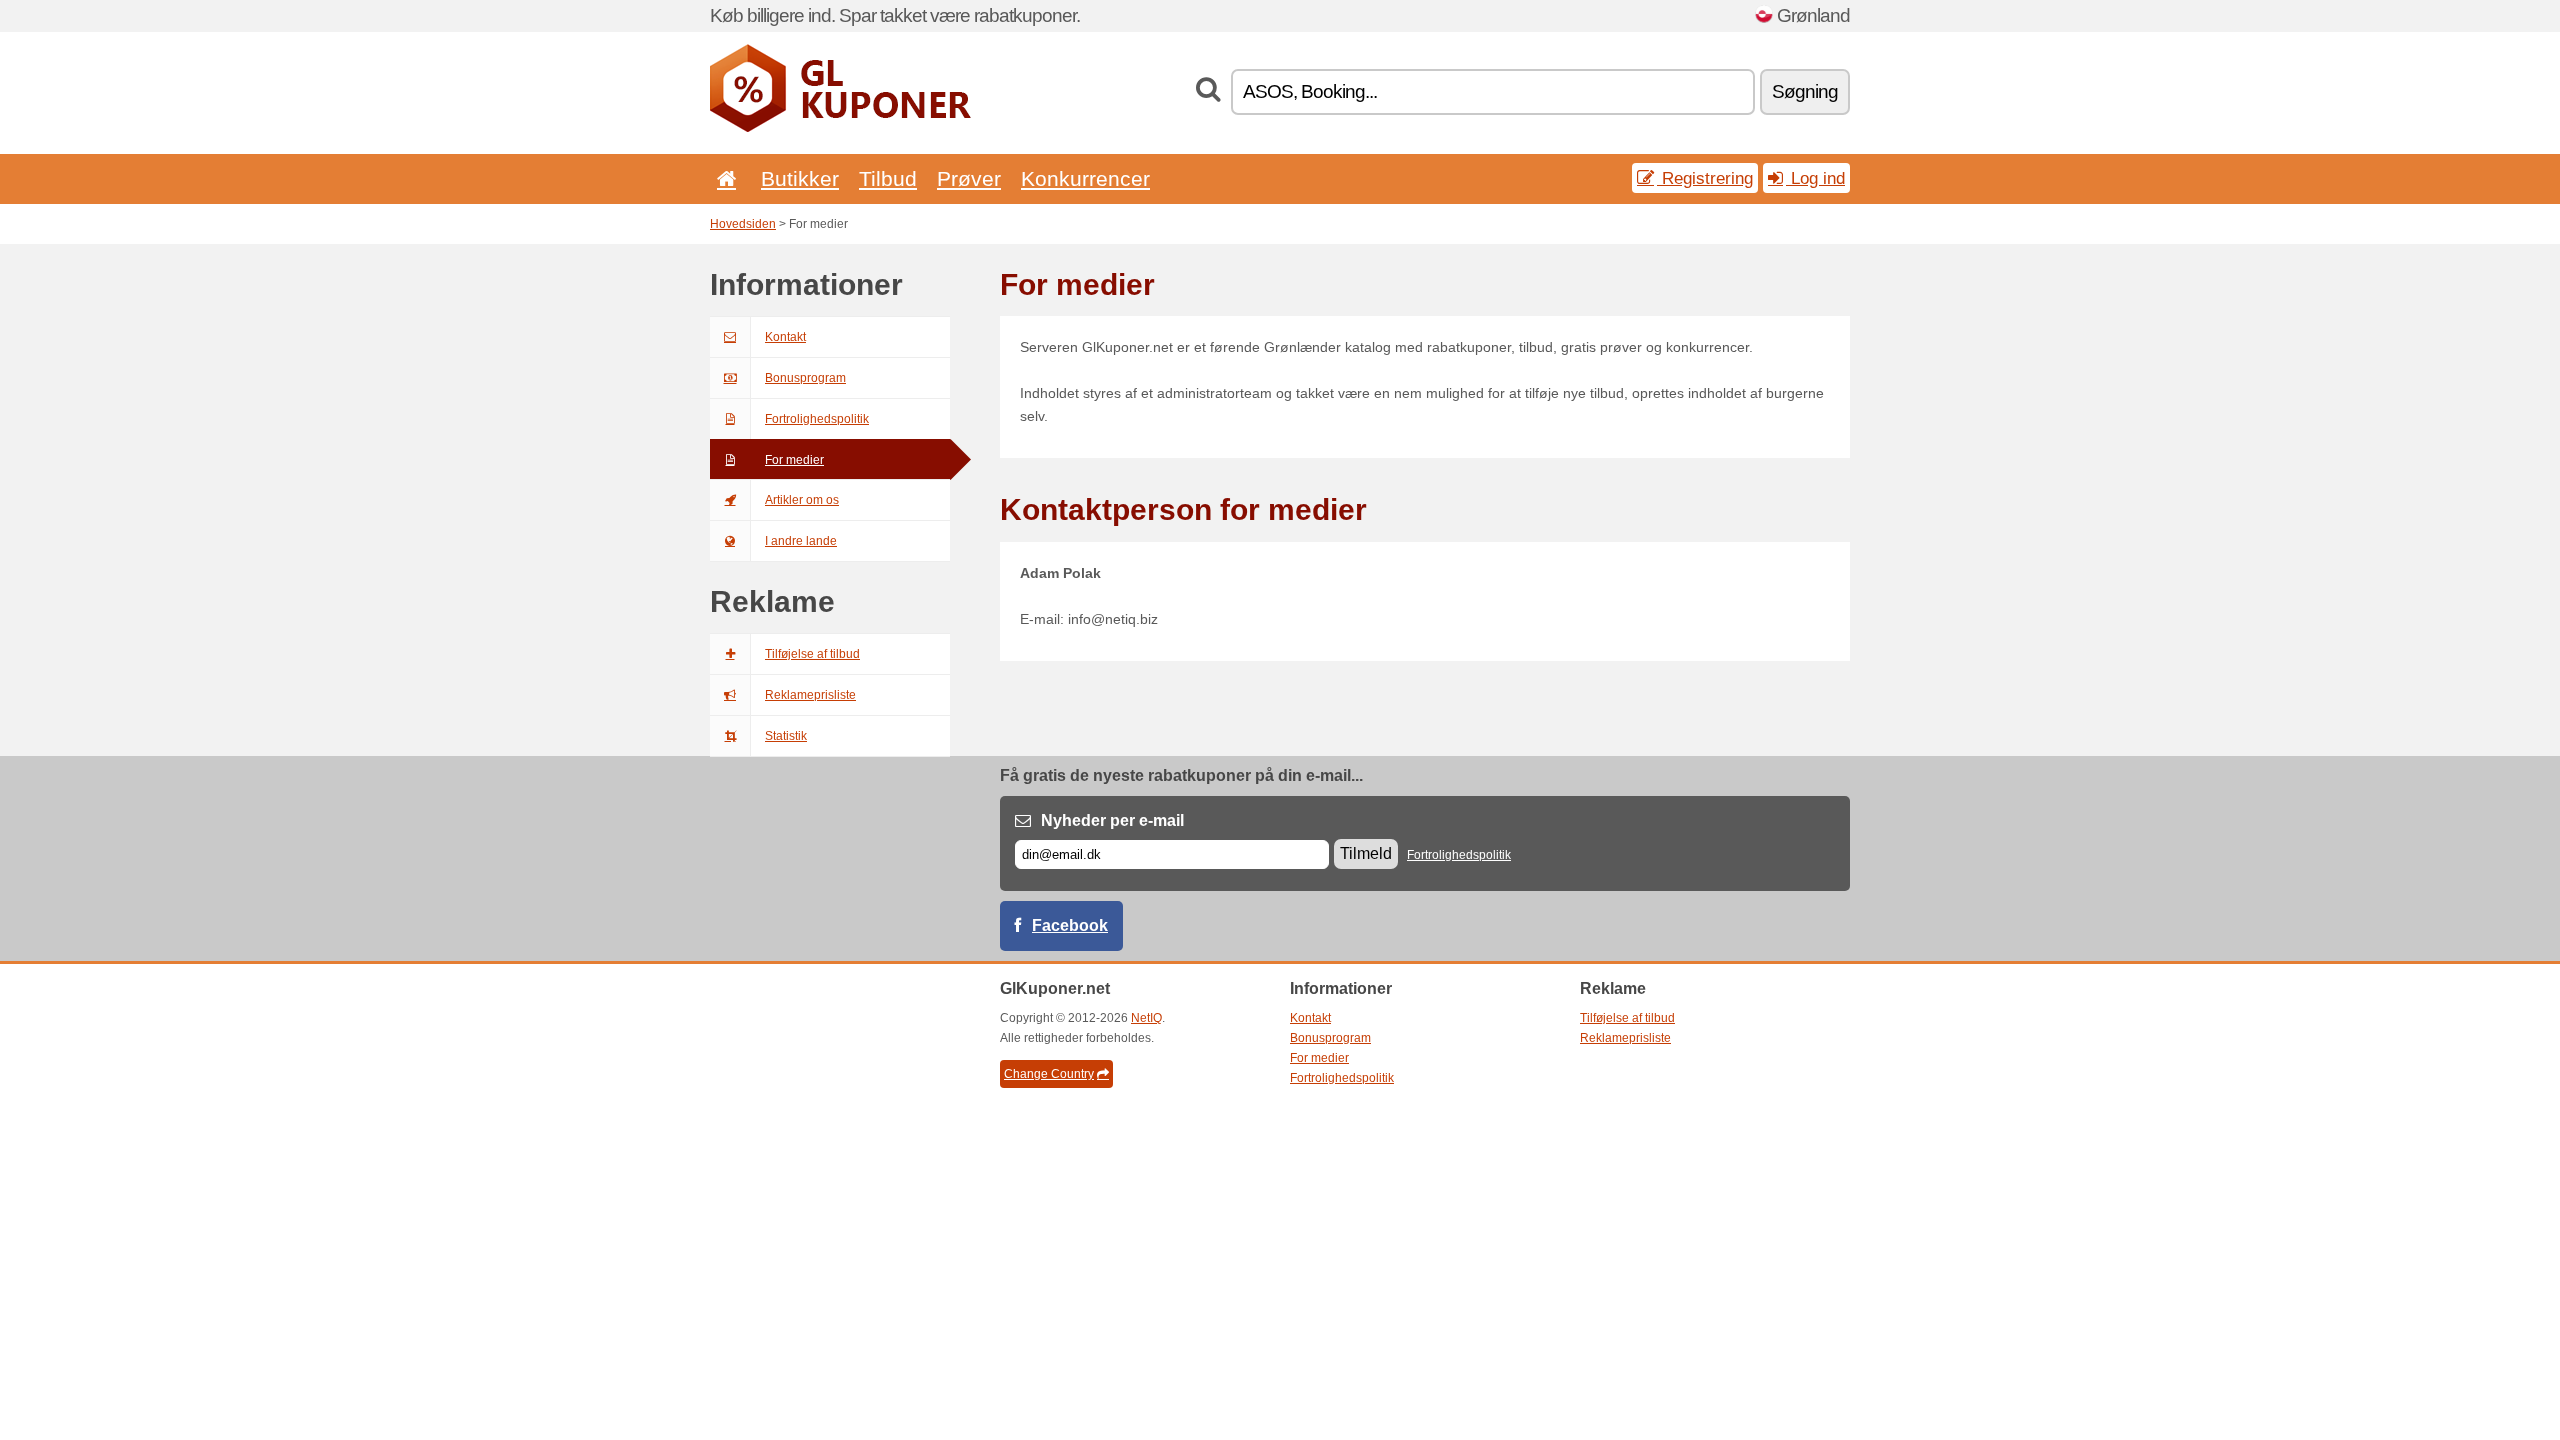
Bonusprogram (805, 378)
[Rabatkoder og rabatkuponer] (840, 128)
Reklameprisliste (810, 695)
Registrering (1705, 178)
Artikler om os (802, 500)
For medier (794, 460)
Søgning (1805, 91)
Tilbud (888, 178)
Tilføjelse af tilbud (812, 654)
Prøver (969, 178)
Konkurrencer (1085, 178)
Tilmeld (1366, 853)
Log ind (1815, 178)
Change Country (1049, 1074)
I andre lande (801, 541)
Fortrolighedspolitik (817, 419)
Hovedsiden (743, 224)
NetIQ (1146, 1018)
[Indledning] (723, 178)
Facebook (1070, 925)
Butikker (800, 178)
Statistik (786, 736)
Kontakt (785, 337)
